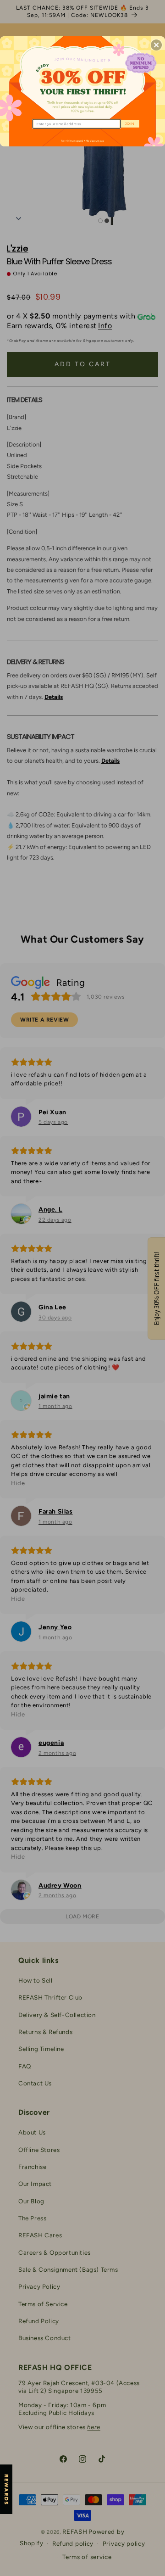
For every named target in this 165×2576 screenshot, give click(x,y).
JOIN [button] (129, 124)
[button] (156, 45)
